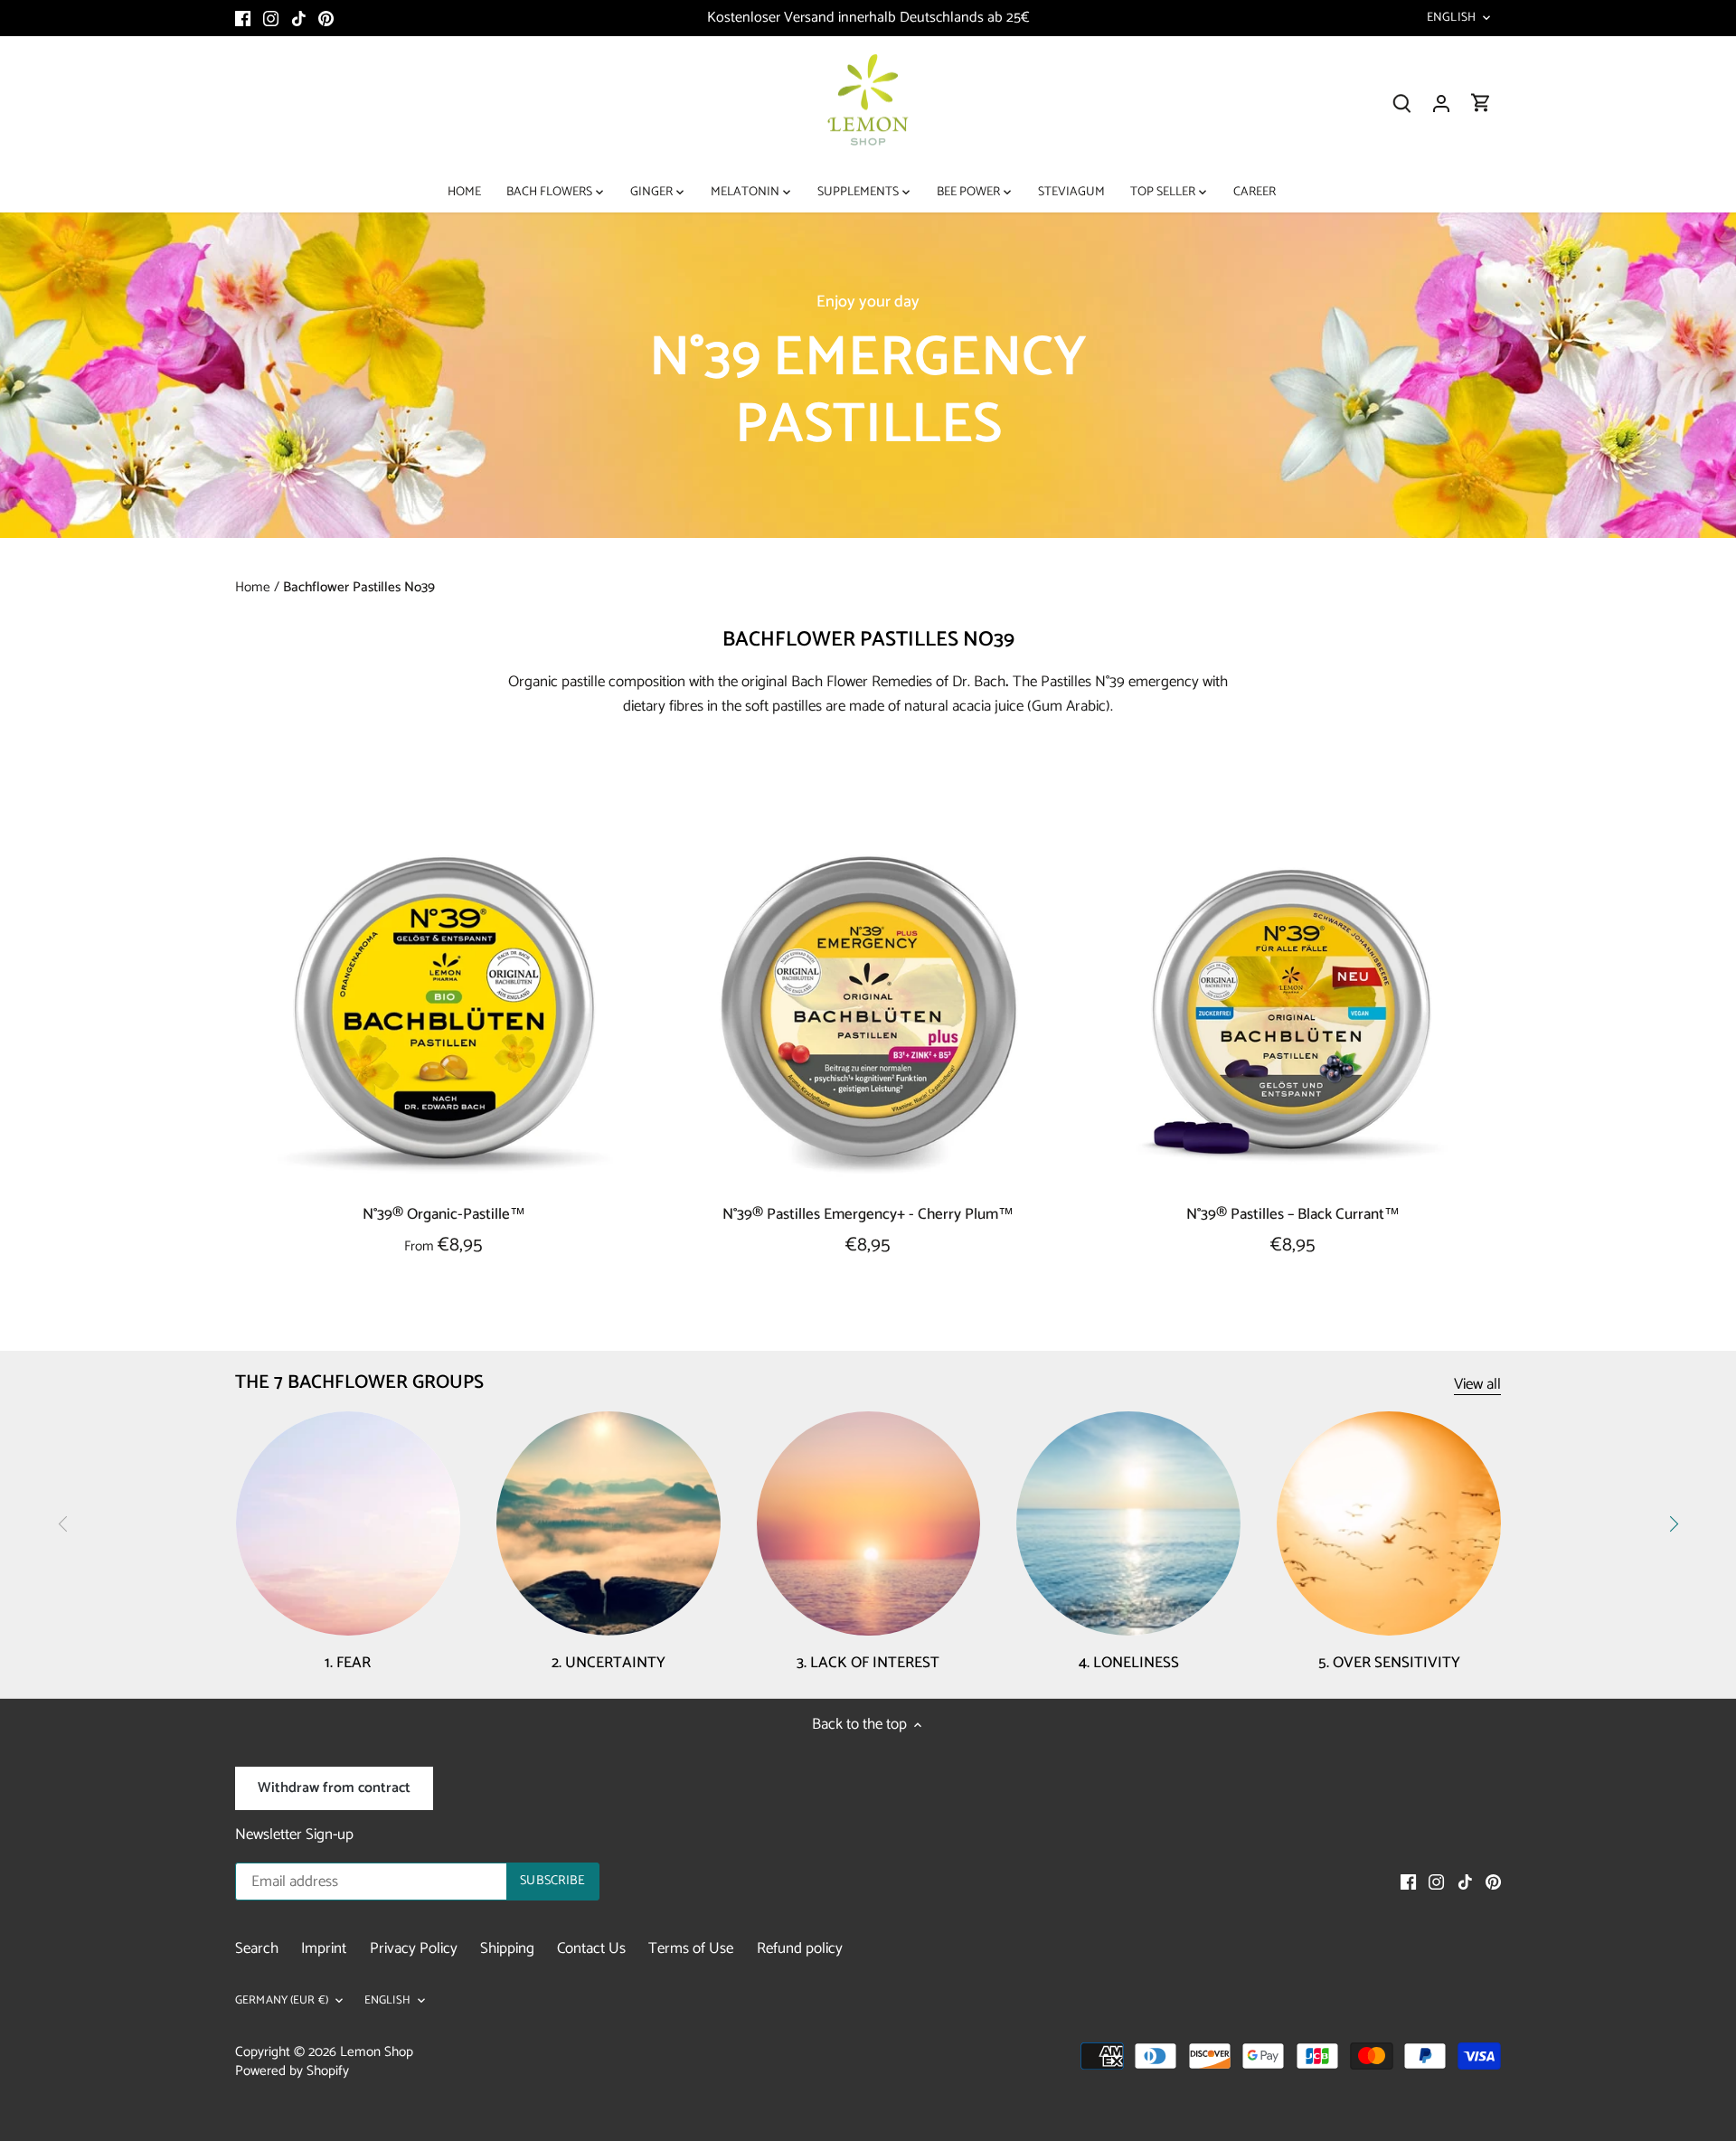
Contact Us (591, 1948)
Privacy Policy (414, 1948)
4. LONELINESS (1129, 1663)
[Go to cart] (1481, 104)
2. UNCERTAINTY (609, 1663)
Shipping (507, 1948)
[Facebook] (243, 18)
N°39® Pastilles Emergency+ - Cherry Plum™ (868, 1214)
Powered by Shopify (292, 2071)
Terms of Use (691, 1948)
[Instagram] (271, 18)
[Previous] (63, 1524)
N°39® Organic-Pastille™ (444, 1214)
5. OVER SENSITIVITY (1389, 1663)
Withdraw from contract (334, 1788)
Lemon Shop (377, 2052)
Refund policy (800, 1948)
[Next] (1673, 1524)
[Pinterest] (326, 18)
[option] (868, 375)
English (1451, 18)
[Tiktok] (299, 18)
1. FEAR (348, 1663)
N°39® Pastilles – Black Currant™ (1293, 1214)
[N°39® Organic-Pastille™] (444, 1015)
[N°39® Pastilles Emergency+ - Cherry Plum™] (869, 1015)
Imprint (324, 1948)
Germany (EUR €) (282, 2001)
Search (257, 1948)
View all (1477, 1385)
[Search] (1401, 104)
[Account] (1441, 104)
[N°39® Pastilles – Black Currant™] (1293, 1015)
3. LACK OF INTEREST (868, 1663)
